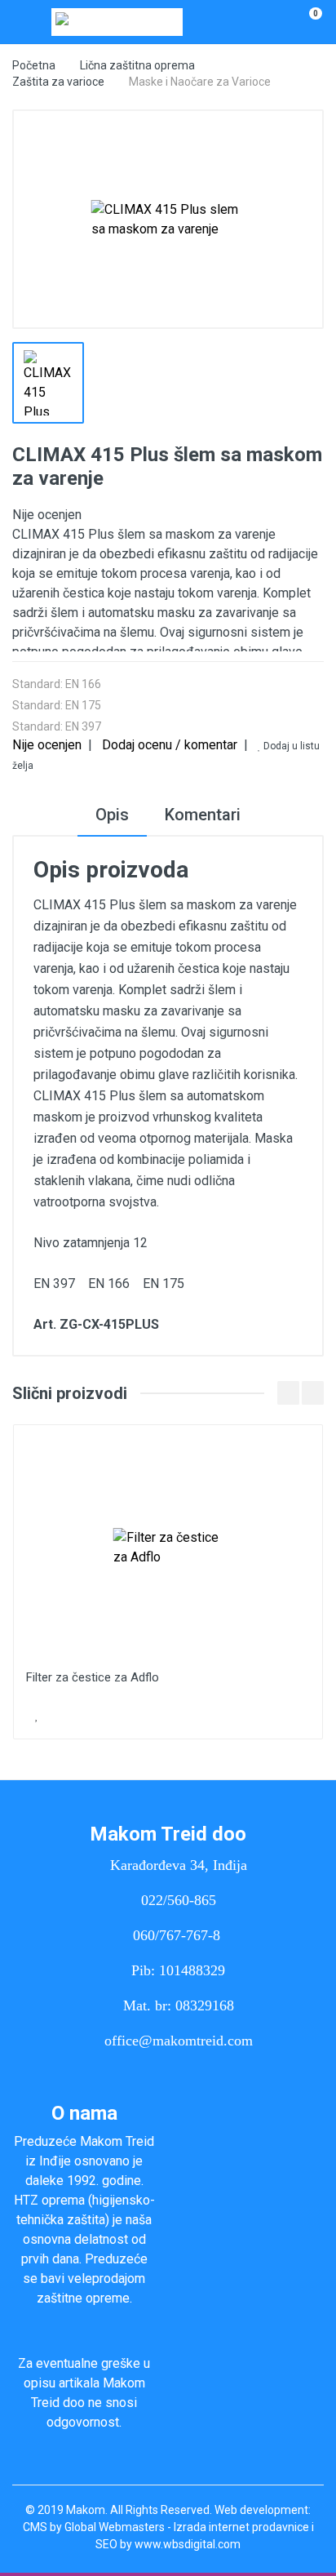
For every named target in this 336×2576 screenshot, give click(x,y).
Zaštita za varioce (58, 82)
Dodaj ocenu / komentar (170, 745)
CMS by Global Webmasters (94, 2527)
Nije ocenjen (47, 745)
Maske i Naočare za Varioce (200, 82)
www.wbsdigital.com (188, 2544)
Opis (112, 815)
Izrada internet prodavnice (241, 2527)
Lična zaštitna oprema (137, 65)
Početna (34, 65)
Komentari (203, 815)
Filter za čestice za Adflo (93, 1677)
